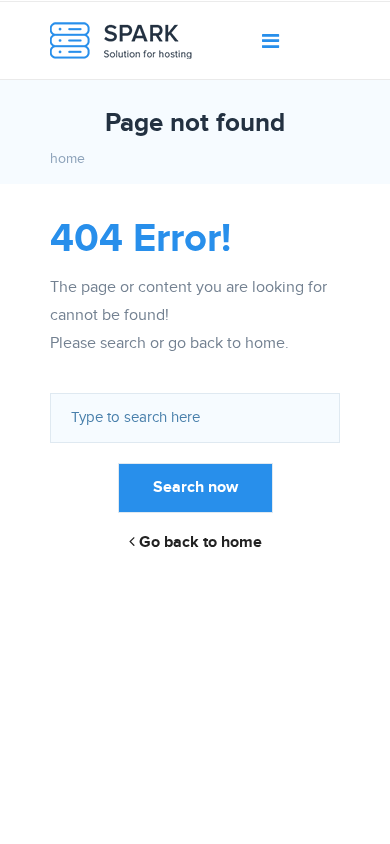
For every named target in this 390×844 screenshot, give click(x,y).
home (67, 159)
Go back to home (198, 542)
